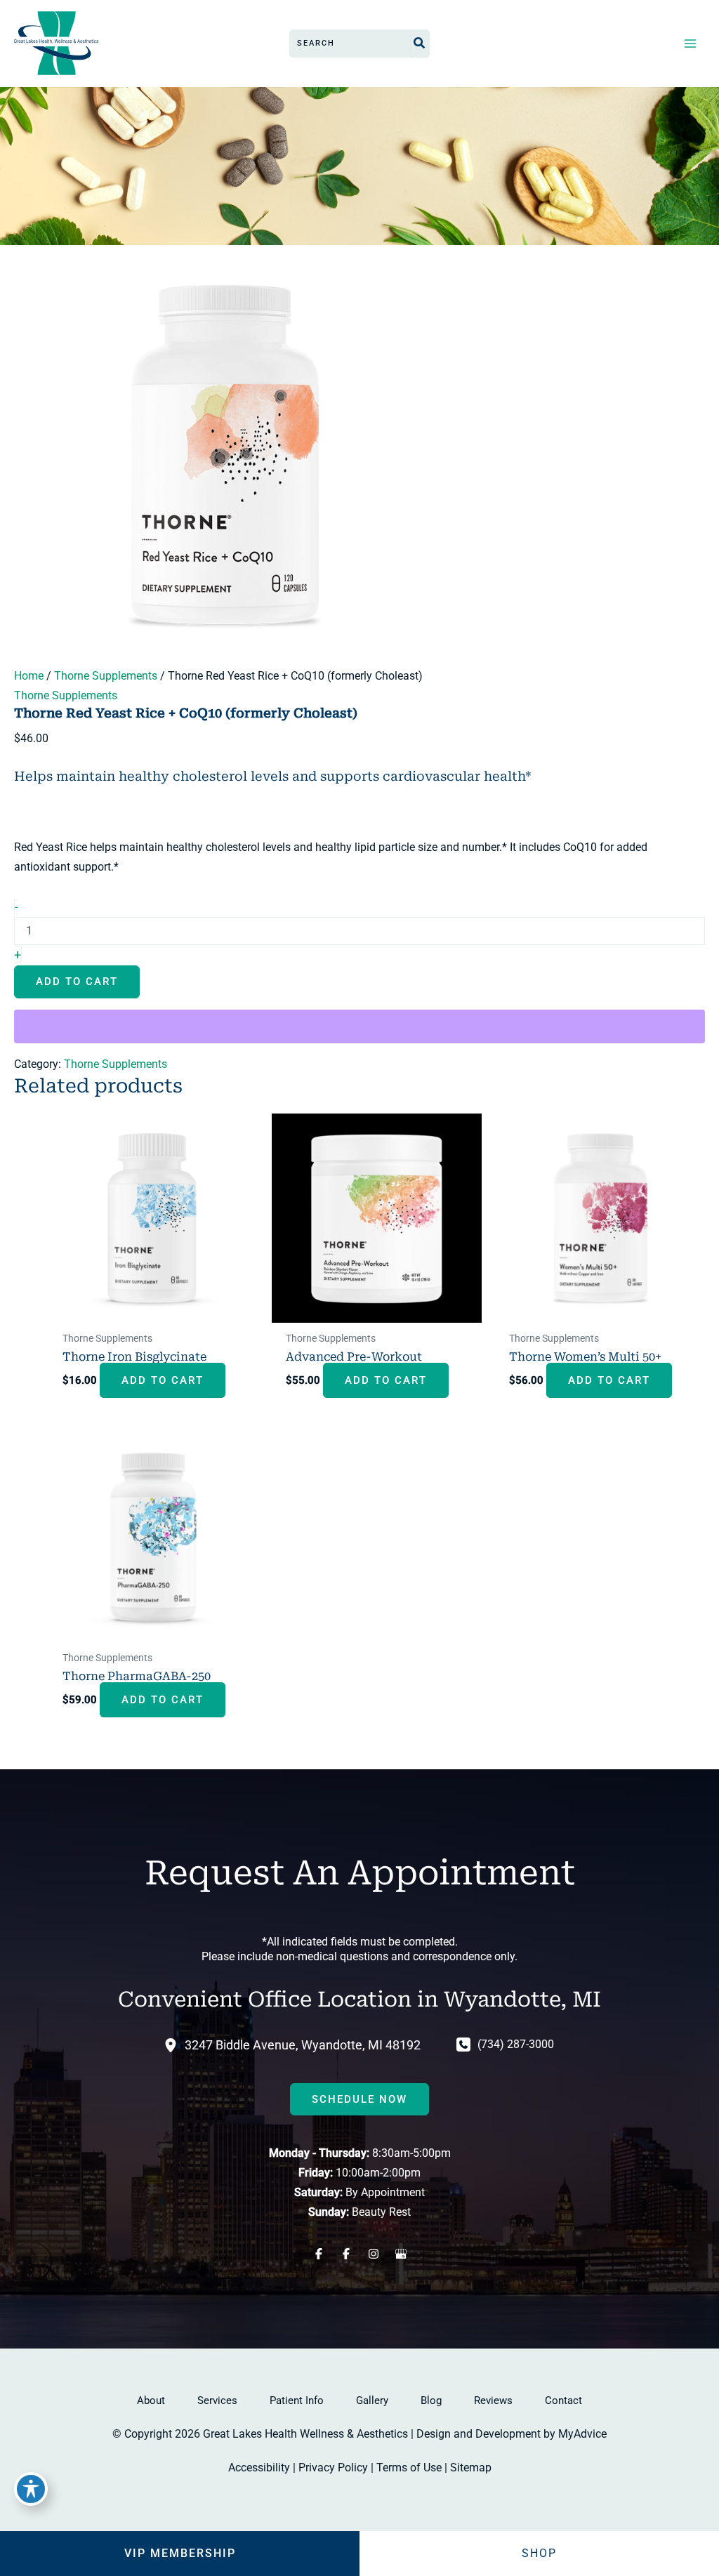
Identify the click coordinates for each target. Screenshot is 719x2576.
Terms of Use (409, 2468)
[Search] (420, 44)
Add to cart (77, 982)
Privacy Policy (333, 2468)
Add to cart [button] (163, 1380)
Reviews (493, 2400)
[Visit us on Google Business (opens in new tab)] (401, 2254)
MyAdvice (582, 2434)
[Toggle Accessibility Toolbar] (31, 2489)
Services (217, 2400)
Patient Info (297, 2400)
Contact (563, 2400)
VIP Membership (180, 2553)
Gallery (372, 2400)
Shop (539, 2553)
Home (29, 676)
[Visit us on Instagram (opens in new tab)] (373, 2254)
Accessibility (259, 2468)
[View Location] (174, 2045)
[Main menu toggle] (690, 43)
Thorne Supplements (106, 676)
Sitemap (471, 2468)
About (151, 2400)
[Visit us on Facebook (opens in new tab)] (318, 2254)
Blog (431, 2400)
